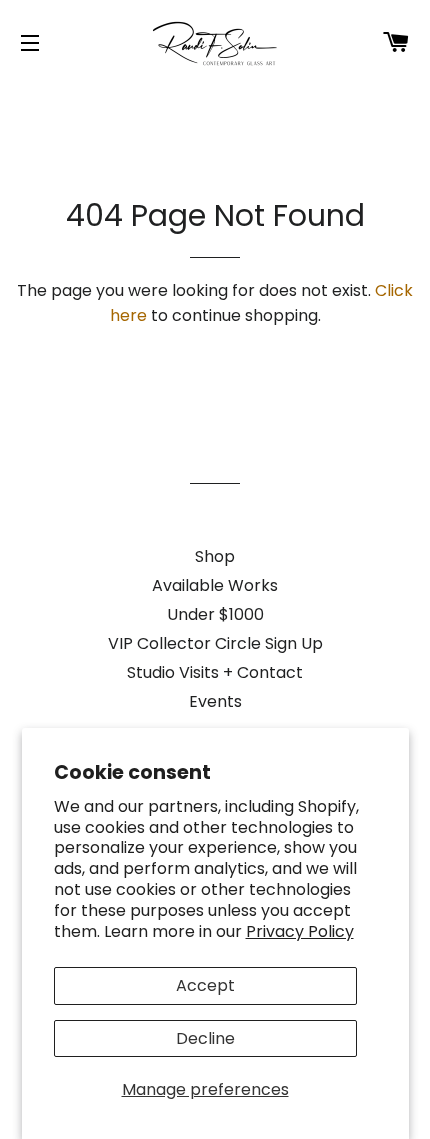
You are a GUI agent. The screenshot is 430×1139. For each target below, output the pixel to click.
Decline (205, 1038)
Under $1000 (215, 614)
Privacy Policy (300, 931)
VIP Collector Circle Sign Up (215, 643)
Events (215, 701)
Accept (205, 985)
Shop (215, 556)
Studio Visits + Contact (215, 672)
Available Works (215, 585)
